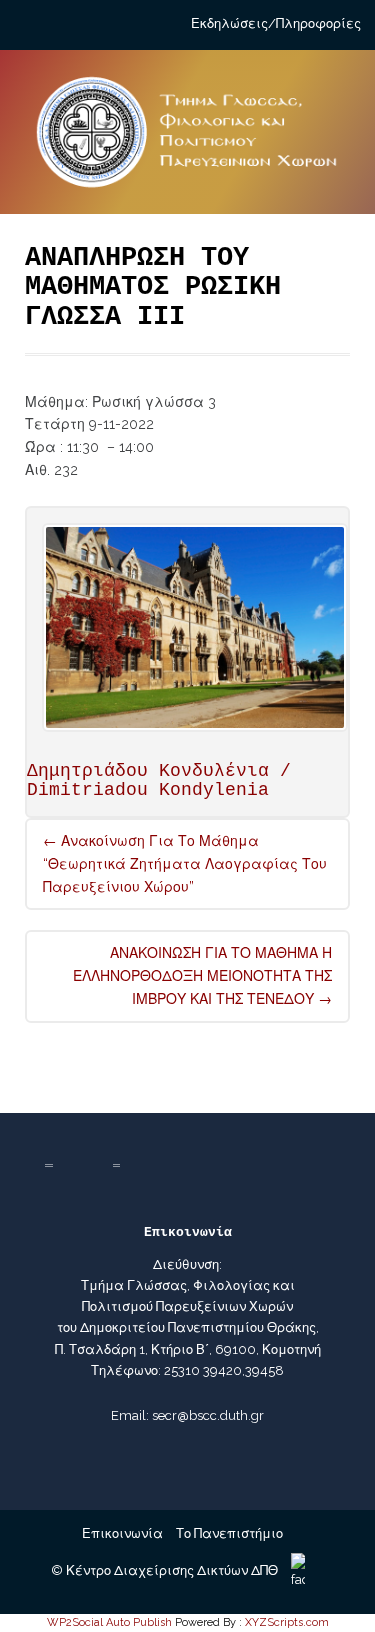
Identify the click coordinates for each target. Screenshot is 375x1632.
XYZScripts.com (287, 1622)
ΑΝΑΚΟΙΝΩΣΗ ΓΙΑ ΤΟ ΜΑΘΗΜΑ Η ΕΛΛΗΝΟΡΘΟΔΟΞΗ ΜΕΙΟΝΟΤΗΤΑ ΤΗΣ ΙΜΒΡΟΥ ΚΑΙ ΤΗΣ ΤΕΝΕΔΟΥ (202, 976)
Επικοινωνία (122, 1533)
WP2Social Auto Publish (109, 1622)
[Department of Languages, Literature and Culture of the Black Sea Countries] (187, 140)
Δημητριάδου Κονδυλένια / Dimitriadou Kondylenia (159, 781)
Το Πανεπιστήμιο (229, 1533)
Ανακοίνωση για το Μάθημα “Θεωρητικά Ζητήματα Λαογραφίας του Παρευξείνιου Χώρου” (185, 864)
